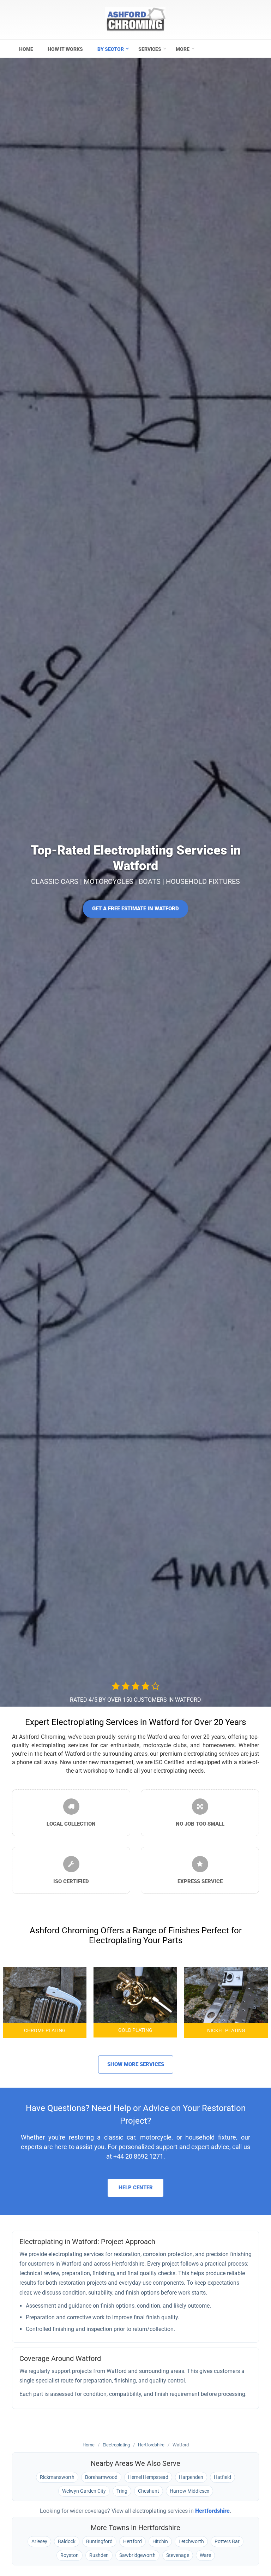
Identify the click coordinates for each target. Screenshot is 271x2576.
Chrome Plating (45, 2030)
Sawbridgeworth (137, 2555)
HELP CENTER (136, 2188)
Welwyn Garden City (84, 2491)
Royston (70, 2555)
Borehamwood (101, 2477)
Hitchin (160, 2541)
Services (150, 49)
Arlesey (39, 2541)
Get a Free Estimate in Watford (135, 909)
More (183, 49)
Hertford (133, 2541)
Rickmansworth (57, 2477)
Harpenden (191, 2477)
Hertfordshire (151, 2445)
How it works (65, 49)
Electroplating (116, 2445)
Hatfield (222, 2477)
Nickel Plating (226, 2030)
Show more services (136, 2064)
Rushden (99, 2555)
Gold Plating (135, 2030)
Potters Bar (227, 2541)
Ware (205, 2555)
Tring (122, 2491)
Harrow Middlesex (189, 2491)
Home (26, 49)
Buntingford (99, 2541)
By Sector (111, 49)
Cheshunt (149, 2491)
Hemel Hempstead (148, 2477)
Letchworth (191, 2541)
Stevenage (178, 2555)
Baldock (67, 2541)
